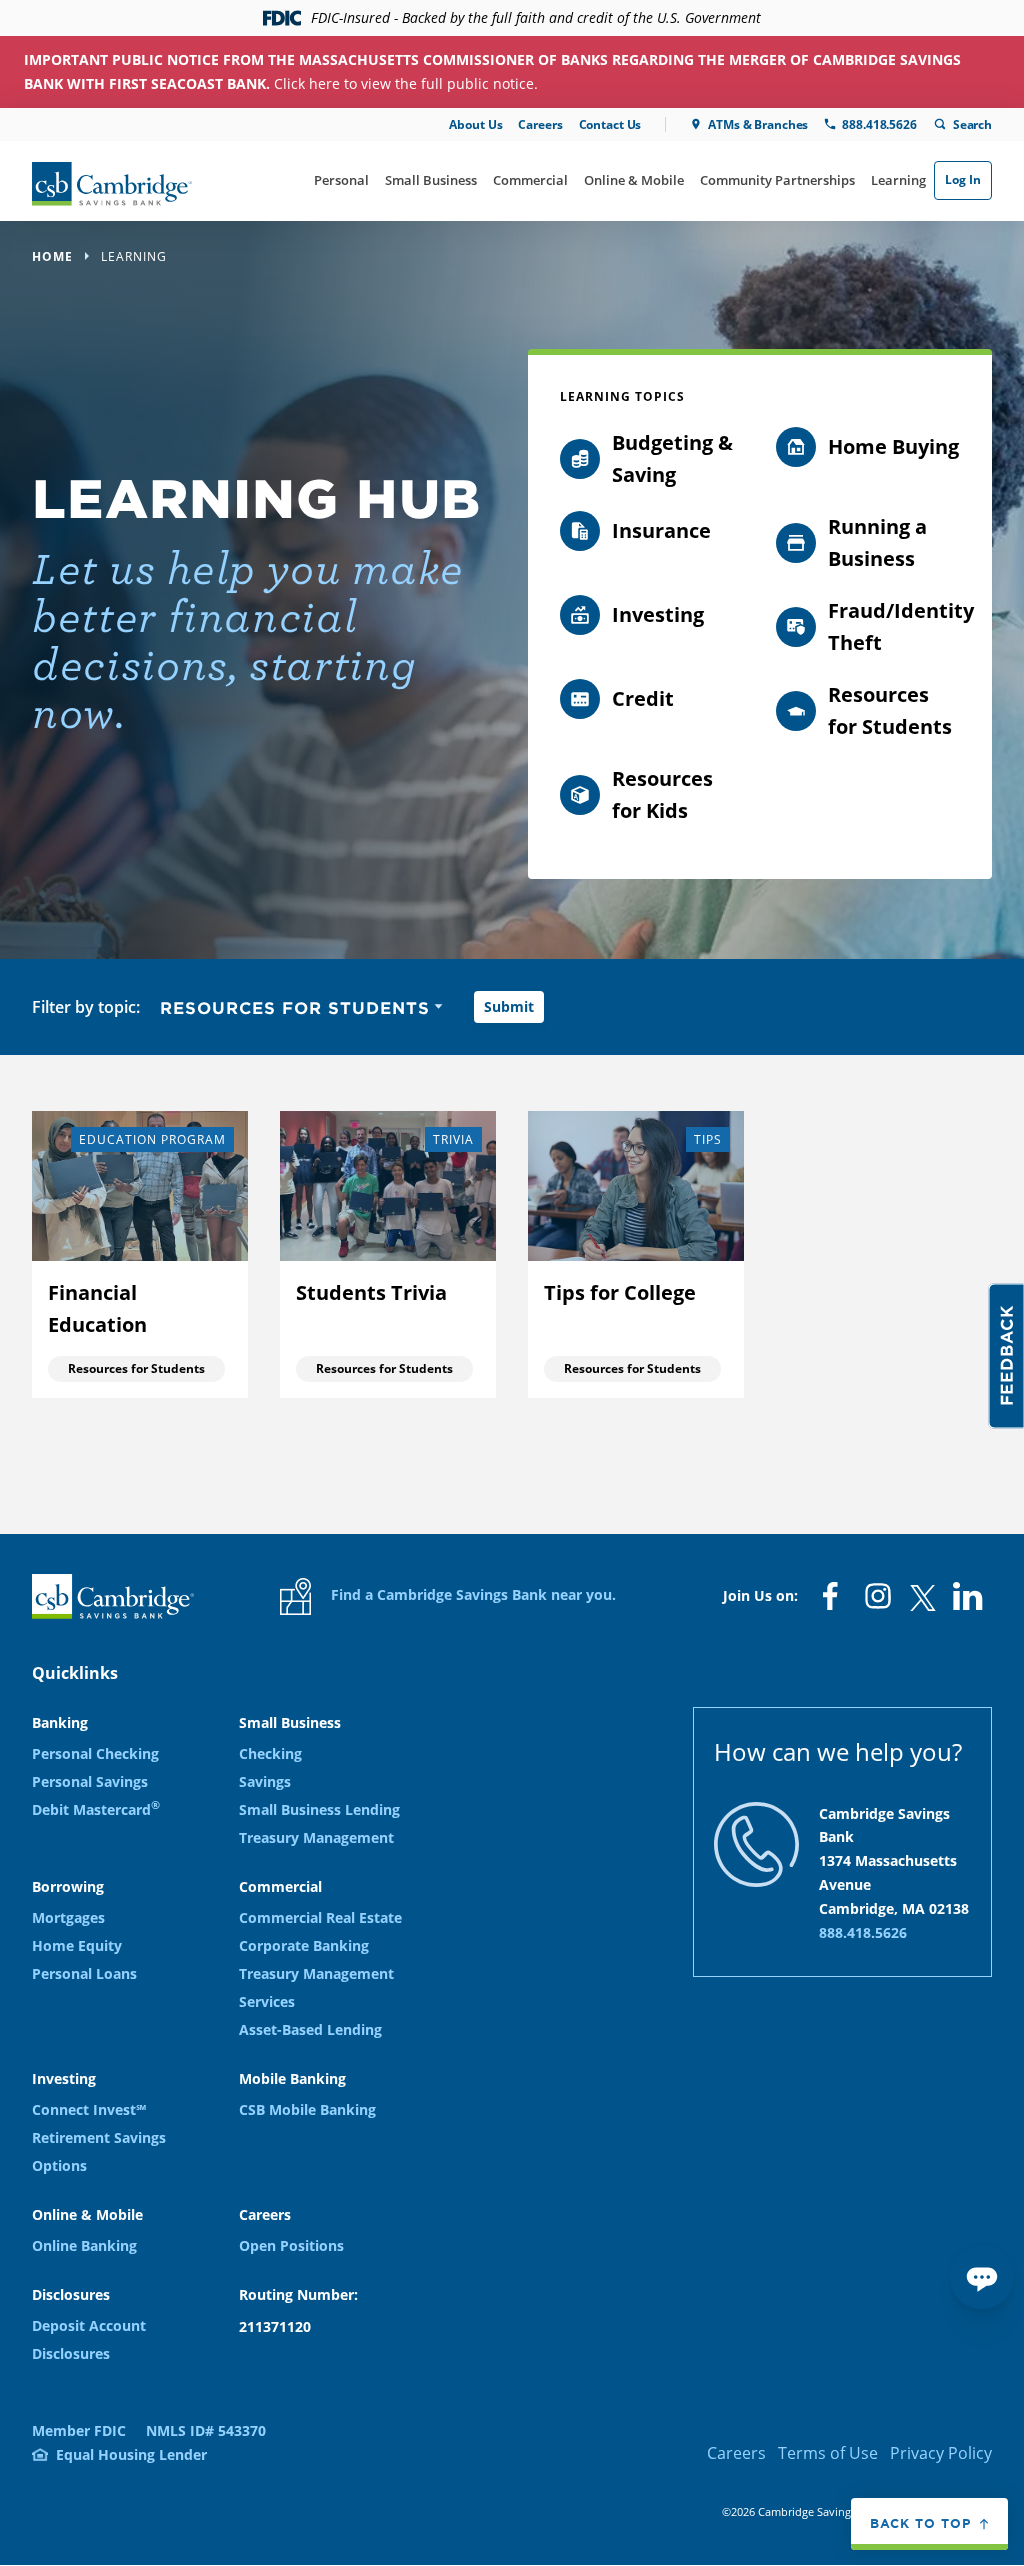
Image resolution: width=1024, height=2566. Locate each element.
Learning (898, 180)
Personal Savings (90, 1781)
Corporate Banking (304, 1945)
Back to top (920, 2523)
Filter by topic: (86, 1007)
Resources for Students (136, 1368)
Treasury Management (316, 1837)
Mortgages (68, 1917)
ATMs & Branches (758, 124)
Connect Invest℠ (89, 2109)
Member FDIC (79, 2430)
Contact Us (610, 124)
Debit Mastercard (96, 1809)
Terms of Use (828, 2453)
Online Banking (84, 2245)
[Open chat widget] (982, 2277)
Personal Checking (95, 1753)
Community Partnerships (777, 180)
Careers (540, 124)
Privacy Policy (941, 2453)
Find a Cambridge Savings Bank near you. (471, 1594)
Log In (963, 179)
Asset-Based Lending (310, 2029)
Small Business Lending (319, 1809)
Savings (265, 1781)
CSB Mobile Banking (307, 2109)
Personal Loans (84, 1973)
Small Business (431, 180)
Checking (270, 1753)
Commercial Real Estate (320, 1917)
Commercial (530, 180)
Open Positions (291, 2245)
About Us (475, 124)
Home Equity (77, 1945)
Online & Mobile (634, 180)
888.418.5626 (879, 124)
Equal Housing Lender (131, 2454)
